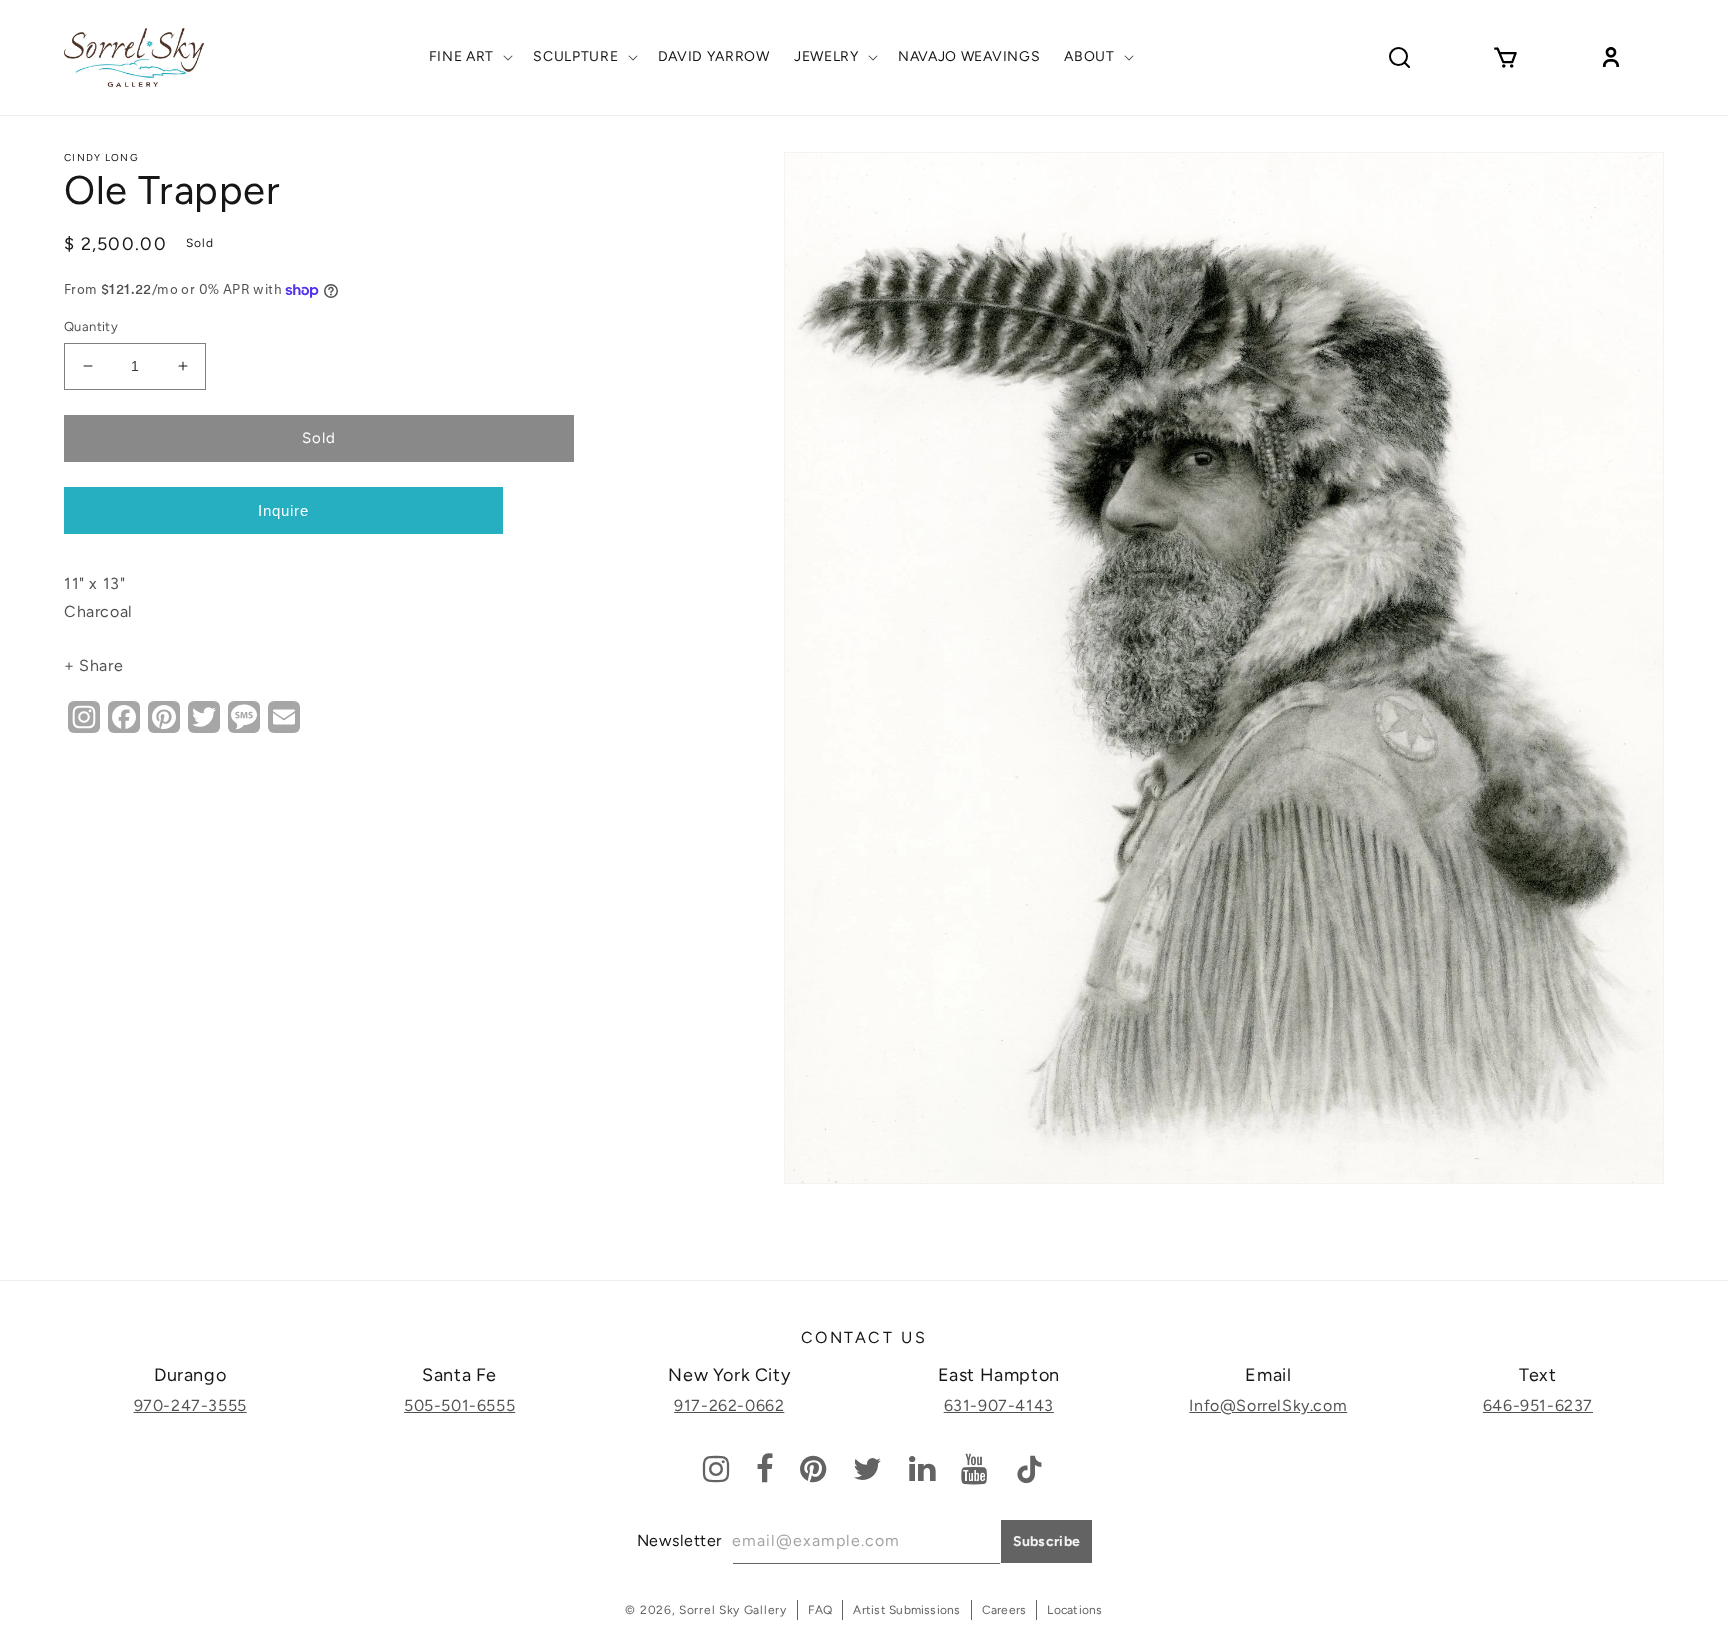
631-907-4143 (999, 1405)
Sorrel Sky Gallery (733, 1610)
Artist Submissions (906, 1610)
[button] (469, 57)
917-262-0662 (729, 1405)
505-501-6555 (459, 1405)
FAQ (820, 1610)
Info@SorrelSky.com (1268, 1405)
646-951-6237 (1538, 1405)
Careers (1004, 1610)
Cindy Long (101, 157)
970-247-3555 (190, 1405)
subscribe (1047, 1541)
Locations (1074, 1610)
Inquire (283, 510)
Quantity (91, 326)
